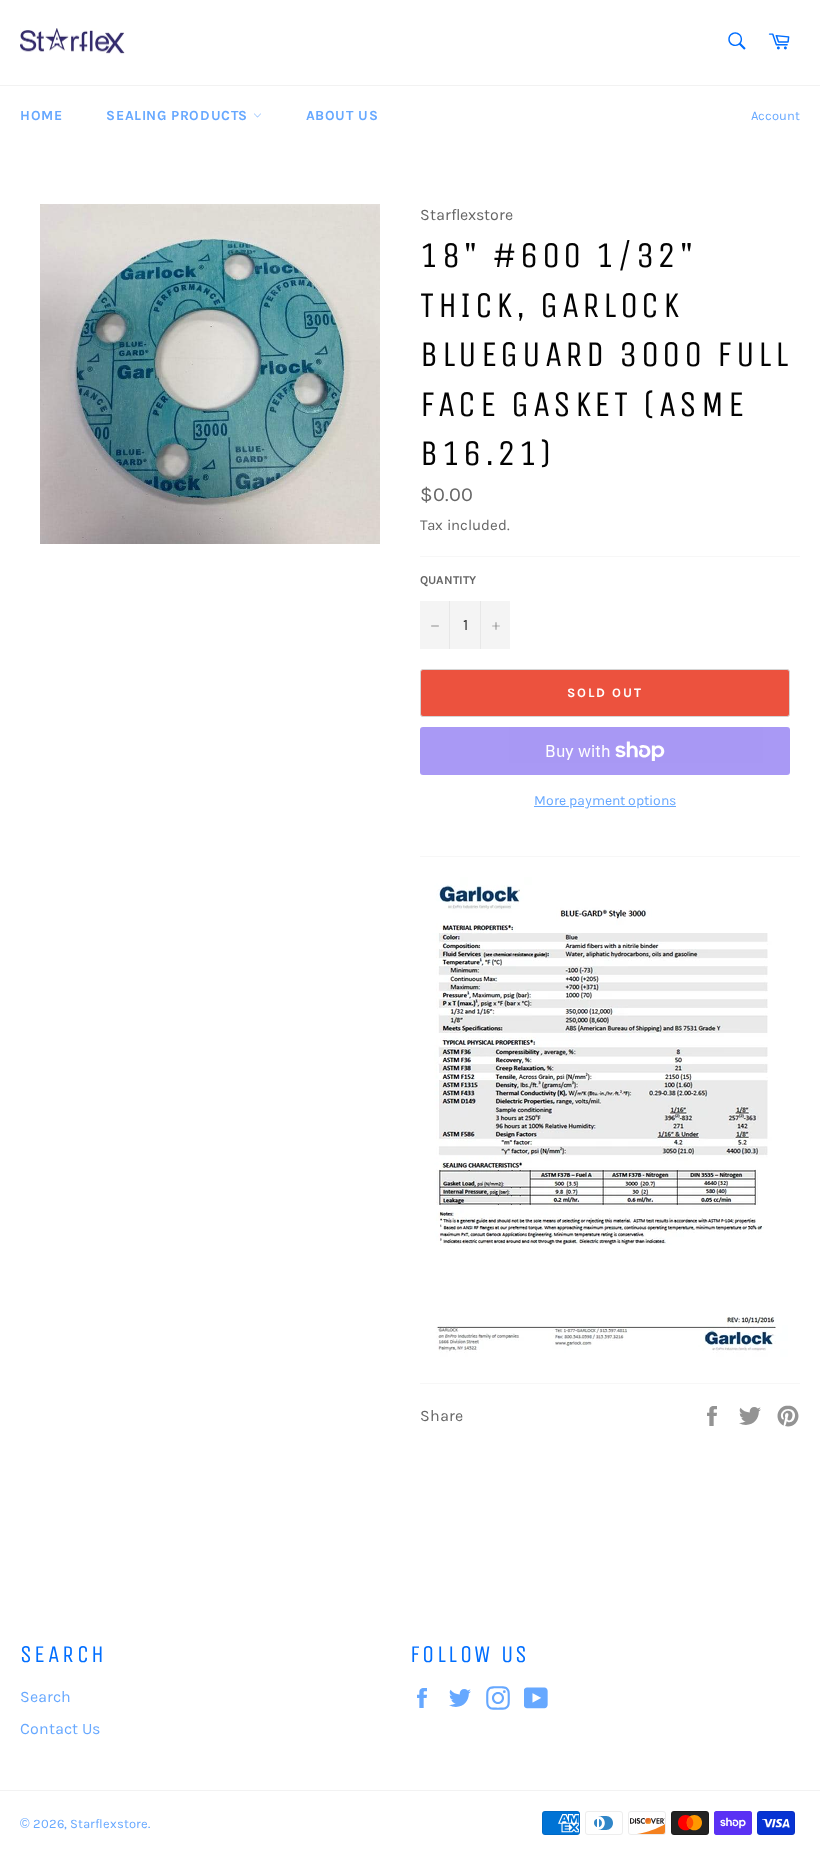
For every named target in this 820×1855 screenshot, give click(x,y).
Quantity (448, 580)
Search (45, 1696)
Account (775, 115)
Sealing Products (179, 115)
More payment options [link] (605, 800)
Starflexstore (109, 1823)
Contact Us (60, 1728)
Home (41, 115)
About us (342, 115)
